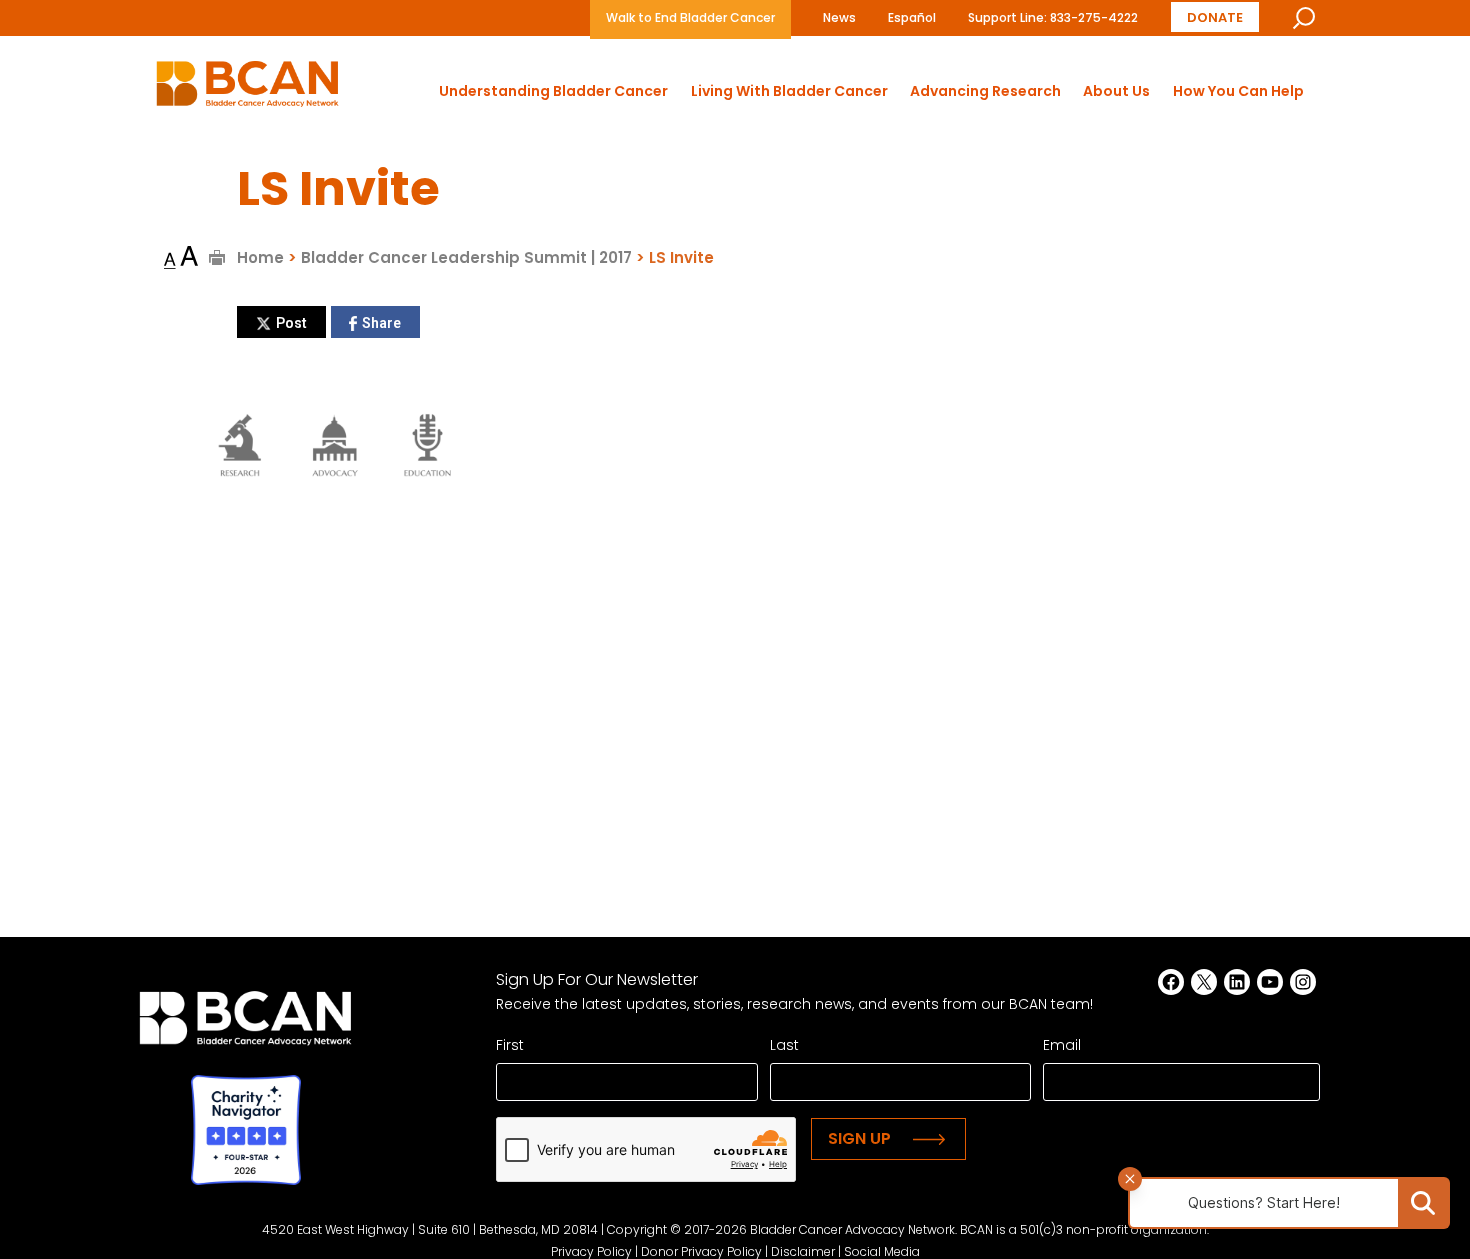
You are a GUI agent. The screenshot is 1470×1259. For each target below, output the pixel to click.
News (839, 17)
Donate (1215, 17)
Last (784, 1045)
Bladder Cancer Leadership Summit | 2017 (466, 257)
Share (381, 323)
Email (1062, 1045)
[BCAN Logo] (245, 1023)
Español (912, 17)
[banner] (247, 89)
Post (291, 323)
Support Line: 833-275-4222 (1053, 17)
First (510, 1045)
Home (260, 257)
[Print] (217, 257)
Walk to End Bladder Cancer (690, 17)
